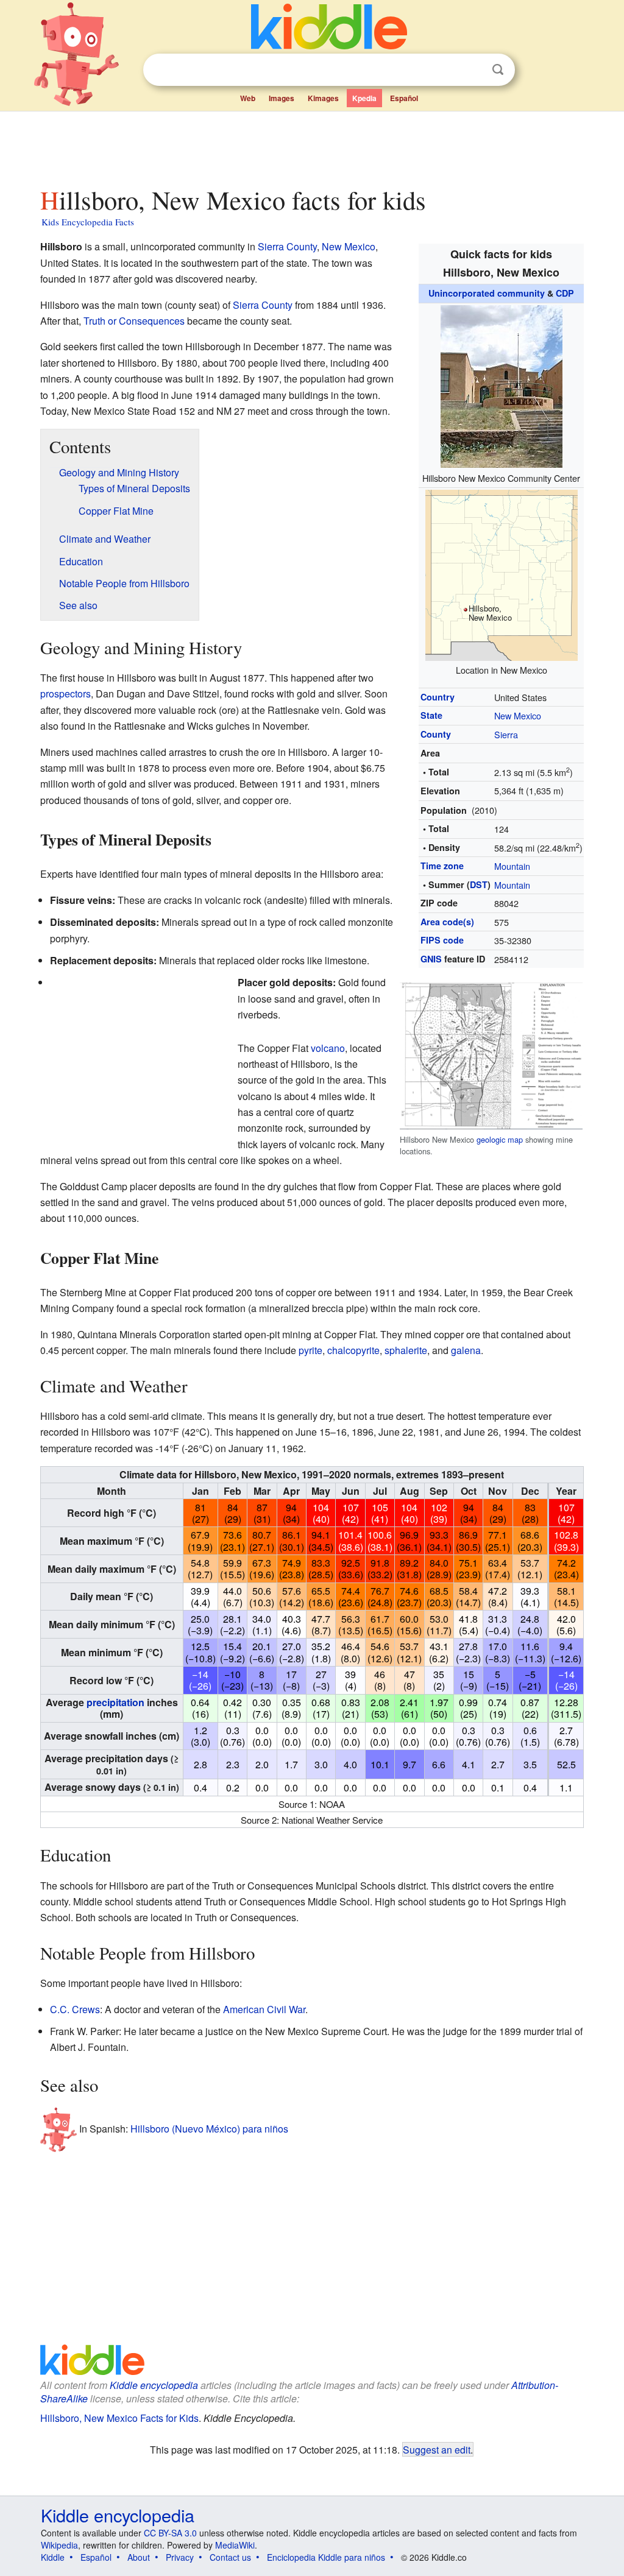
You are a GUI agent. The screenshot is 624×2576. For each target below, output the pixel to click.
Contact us (230, 2557)
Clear (473, 70)
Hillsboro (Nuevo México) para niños (209, 2129)
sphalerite (406, 1350)
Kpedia (364, 98)
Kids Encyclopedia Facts (88, 222)
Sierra (506, 734)
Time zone (442, 866)
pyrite (310, 1350)
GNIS (431, 959)
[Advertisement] (311, 146)
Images (282, 98)
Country (438, 697)
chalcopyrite (353, 1350)
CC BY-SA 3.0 (170, 2533)
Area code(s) (447, 922)
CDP (565, 293)
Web (248, 98)
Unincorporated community (487, 293)
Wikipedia (59, 2545)
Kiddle (53, 2557)
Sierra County (287, 246)
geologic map (500, 1139)
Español (404, 98)
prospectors (66, 693)
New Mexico (518, 715)
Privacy (180, 2557)
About (139, 2557)
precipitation (115, 1702)
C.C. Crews (75, 2009)
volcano (328, 1048)
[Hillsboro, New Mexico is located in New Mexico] (502, 573)
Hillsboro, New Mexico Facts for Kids (119, 2418)
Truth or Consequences (134, 321)
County (436, 734)
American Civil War (264, 2009)
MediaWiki (235, 2545)
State (431, 715)
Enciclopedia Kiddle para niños (326, 2557)
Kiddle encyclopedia (154, 2385)
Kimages (323, 98)
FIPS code (442, 940)
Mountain (512, 866)
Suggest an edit (437, 2449)
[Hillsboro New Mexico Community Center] (502, 385)
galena (466, 1350)
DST (479, 884)
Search (498, 70)
